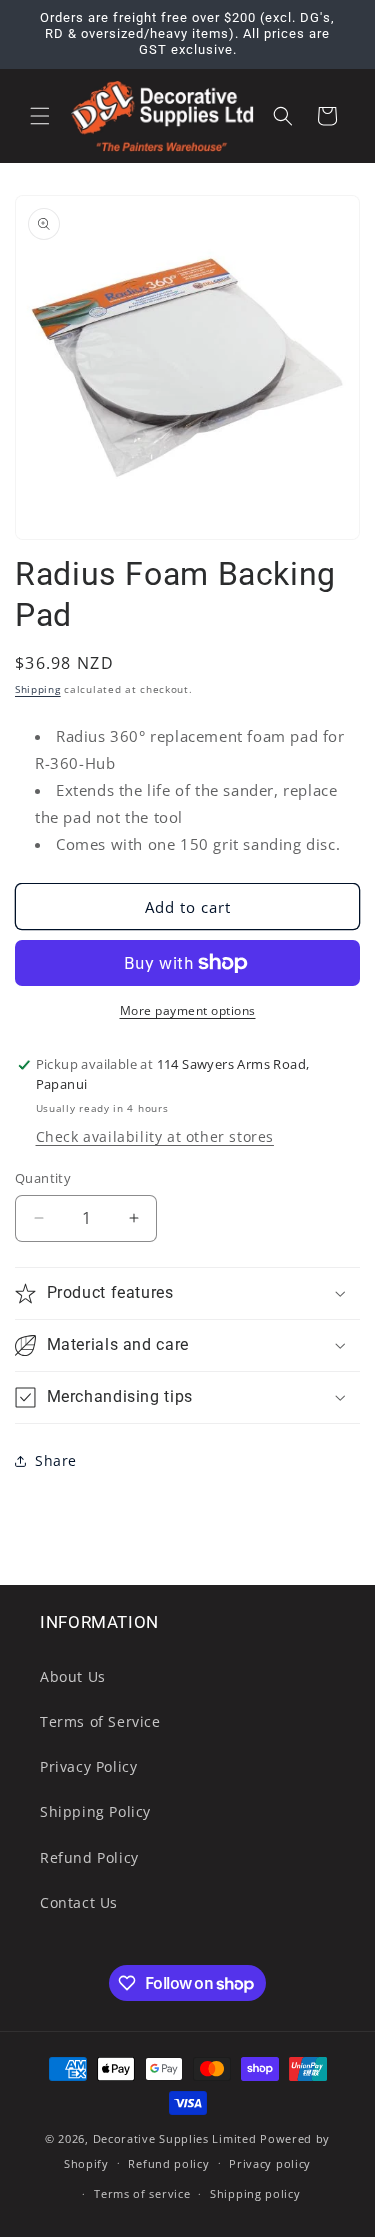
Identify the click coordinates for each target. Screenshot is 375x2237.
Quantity (43, 1178)
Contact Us (79, 1902)
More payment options (188, 1010)
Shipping (38, 689)
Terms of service (142, 2193)
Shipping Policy (95, 1811)
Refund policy (168, 2163)
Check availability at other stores (155, 1136)
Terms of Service (100, 1721)
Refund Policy (89, 1857)
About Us (73, 1676)
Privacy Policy (88, 1766)
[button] (40, 116)
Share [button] (56, 1460)
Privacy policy (270, 2163)
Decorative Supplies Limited (175, 2138)
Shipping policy (255, 2193)
